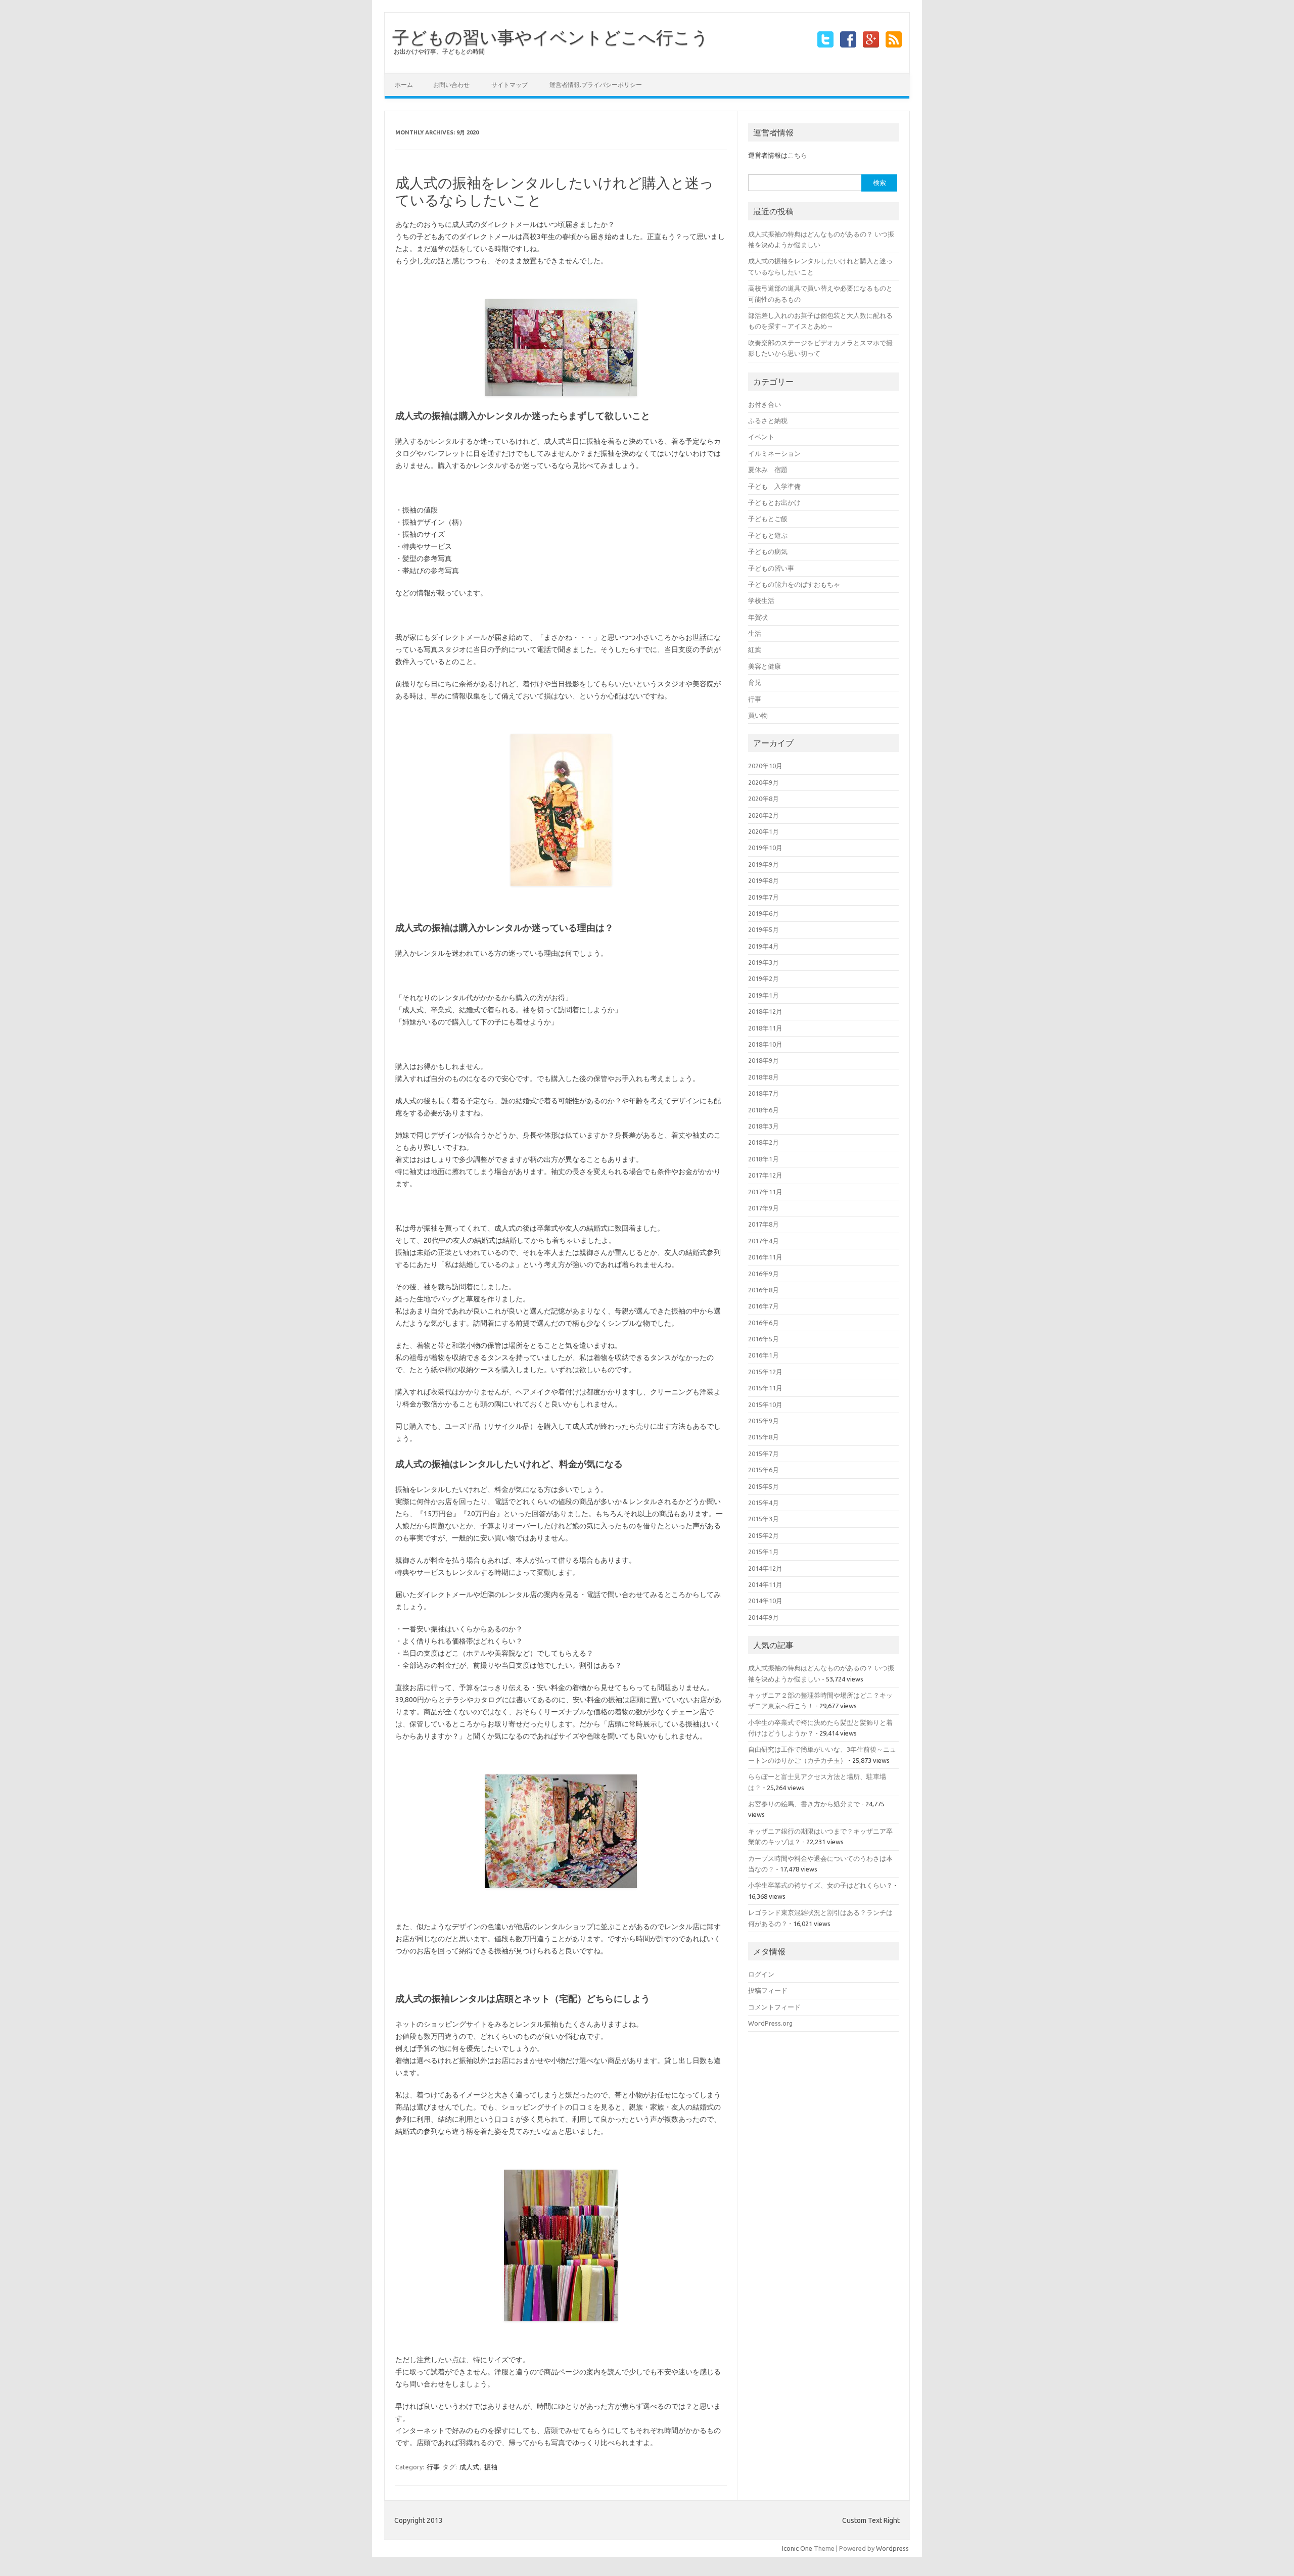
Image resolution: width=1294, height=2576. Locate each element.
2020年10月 (765, 766)
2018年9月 (764, 1060)
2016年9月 (764, 1274)
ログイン (761, 1974)
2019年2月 (764, 978)
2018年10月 (765, 1044)
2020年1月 (764, 831)
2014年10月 (765, 1601)
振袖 (491, 2467)
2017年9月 (764, 1208)
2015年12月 (765, 1372)
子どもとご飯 (768, 519)
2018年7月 (764, 1093)
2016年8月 (764, 1290)
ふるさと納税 (768, 420)
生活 (755, 633)
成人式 (469, 2467)
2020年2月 (764, 815)
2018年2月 (764, 1142)
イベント (761, 437)
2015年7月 (764, 1454)
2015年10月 (765, 1404)
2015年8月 (764, 1437)
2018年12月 (765, 1011)
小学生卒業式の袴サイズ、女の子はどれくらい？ (820, 1885)
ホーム (404, 85)
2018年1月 (764, 1159)
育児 (755, 682)
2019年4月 (764, 946)
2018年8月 (764, 1077)
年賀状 (758, 617)
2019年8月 (764, 880)
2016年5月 (764, 1339)
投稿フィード (768, 1990)
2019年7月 (764, 897)
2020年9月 (764, 782)
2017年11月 (765, 1192)
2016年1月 (764, 1355)
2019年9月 (764, 864)
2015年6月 (764, 1470)
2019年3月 (764, 962)
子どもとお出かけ (774, 502)
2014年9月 (764, 1617)
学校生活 (761, 600)
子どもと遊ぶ (768, 535)
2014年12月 (765, 1568)
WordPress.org (770, 2023)
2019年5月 (764, 929)
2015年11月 (765, 1388)
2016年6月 (764, 1323)
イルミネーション (774, 453)
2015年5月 (764, 1486)
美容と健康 (765, 666)
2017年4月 (764, 1241)
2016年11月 (765, 1257)
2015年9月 (764, 1421)
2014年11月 (765, 1584)
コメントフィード (774, 2007)
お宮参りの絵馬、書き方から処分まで (804, 1804)
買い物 (758, 715)
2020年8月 (764, 799)
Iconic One (797, 2548)
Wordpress (892, 2548)
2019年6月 (764, 913)
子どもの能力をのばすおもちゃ (794, 584)
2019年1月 (764, 995)
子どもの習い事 (771, 568)
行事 (433, 2467)
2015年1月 (764, 1552)
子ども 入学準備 (774, 486)
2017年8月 (764, 1224)
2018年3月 (764, 1126)
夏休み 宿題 (768, 470)
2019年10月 (765, 848)
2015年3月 (764, 1519)
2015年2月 (764, 1535)
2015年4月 (764, 1503)
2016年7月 (764, 1306)
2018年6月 (764, 1110)
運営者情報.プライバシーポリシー (596, 85)
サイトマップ (510, 85)
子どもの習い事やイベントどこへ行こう (550, 37)
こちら (797, 155)
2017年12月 (765, 1175)
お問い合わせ (451, 85)
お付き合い (765, 404)
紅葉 (755, 649)
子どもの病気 (768, 551)
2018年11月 (765, 1028)
